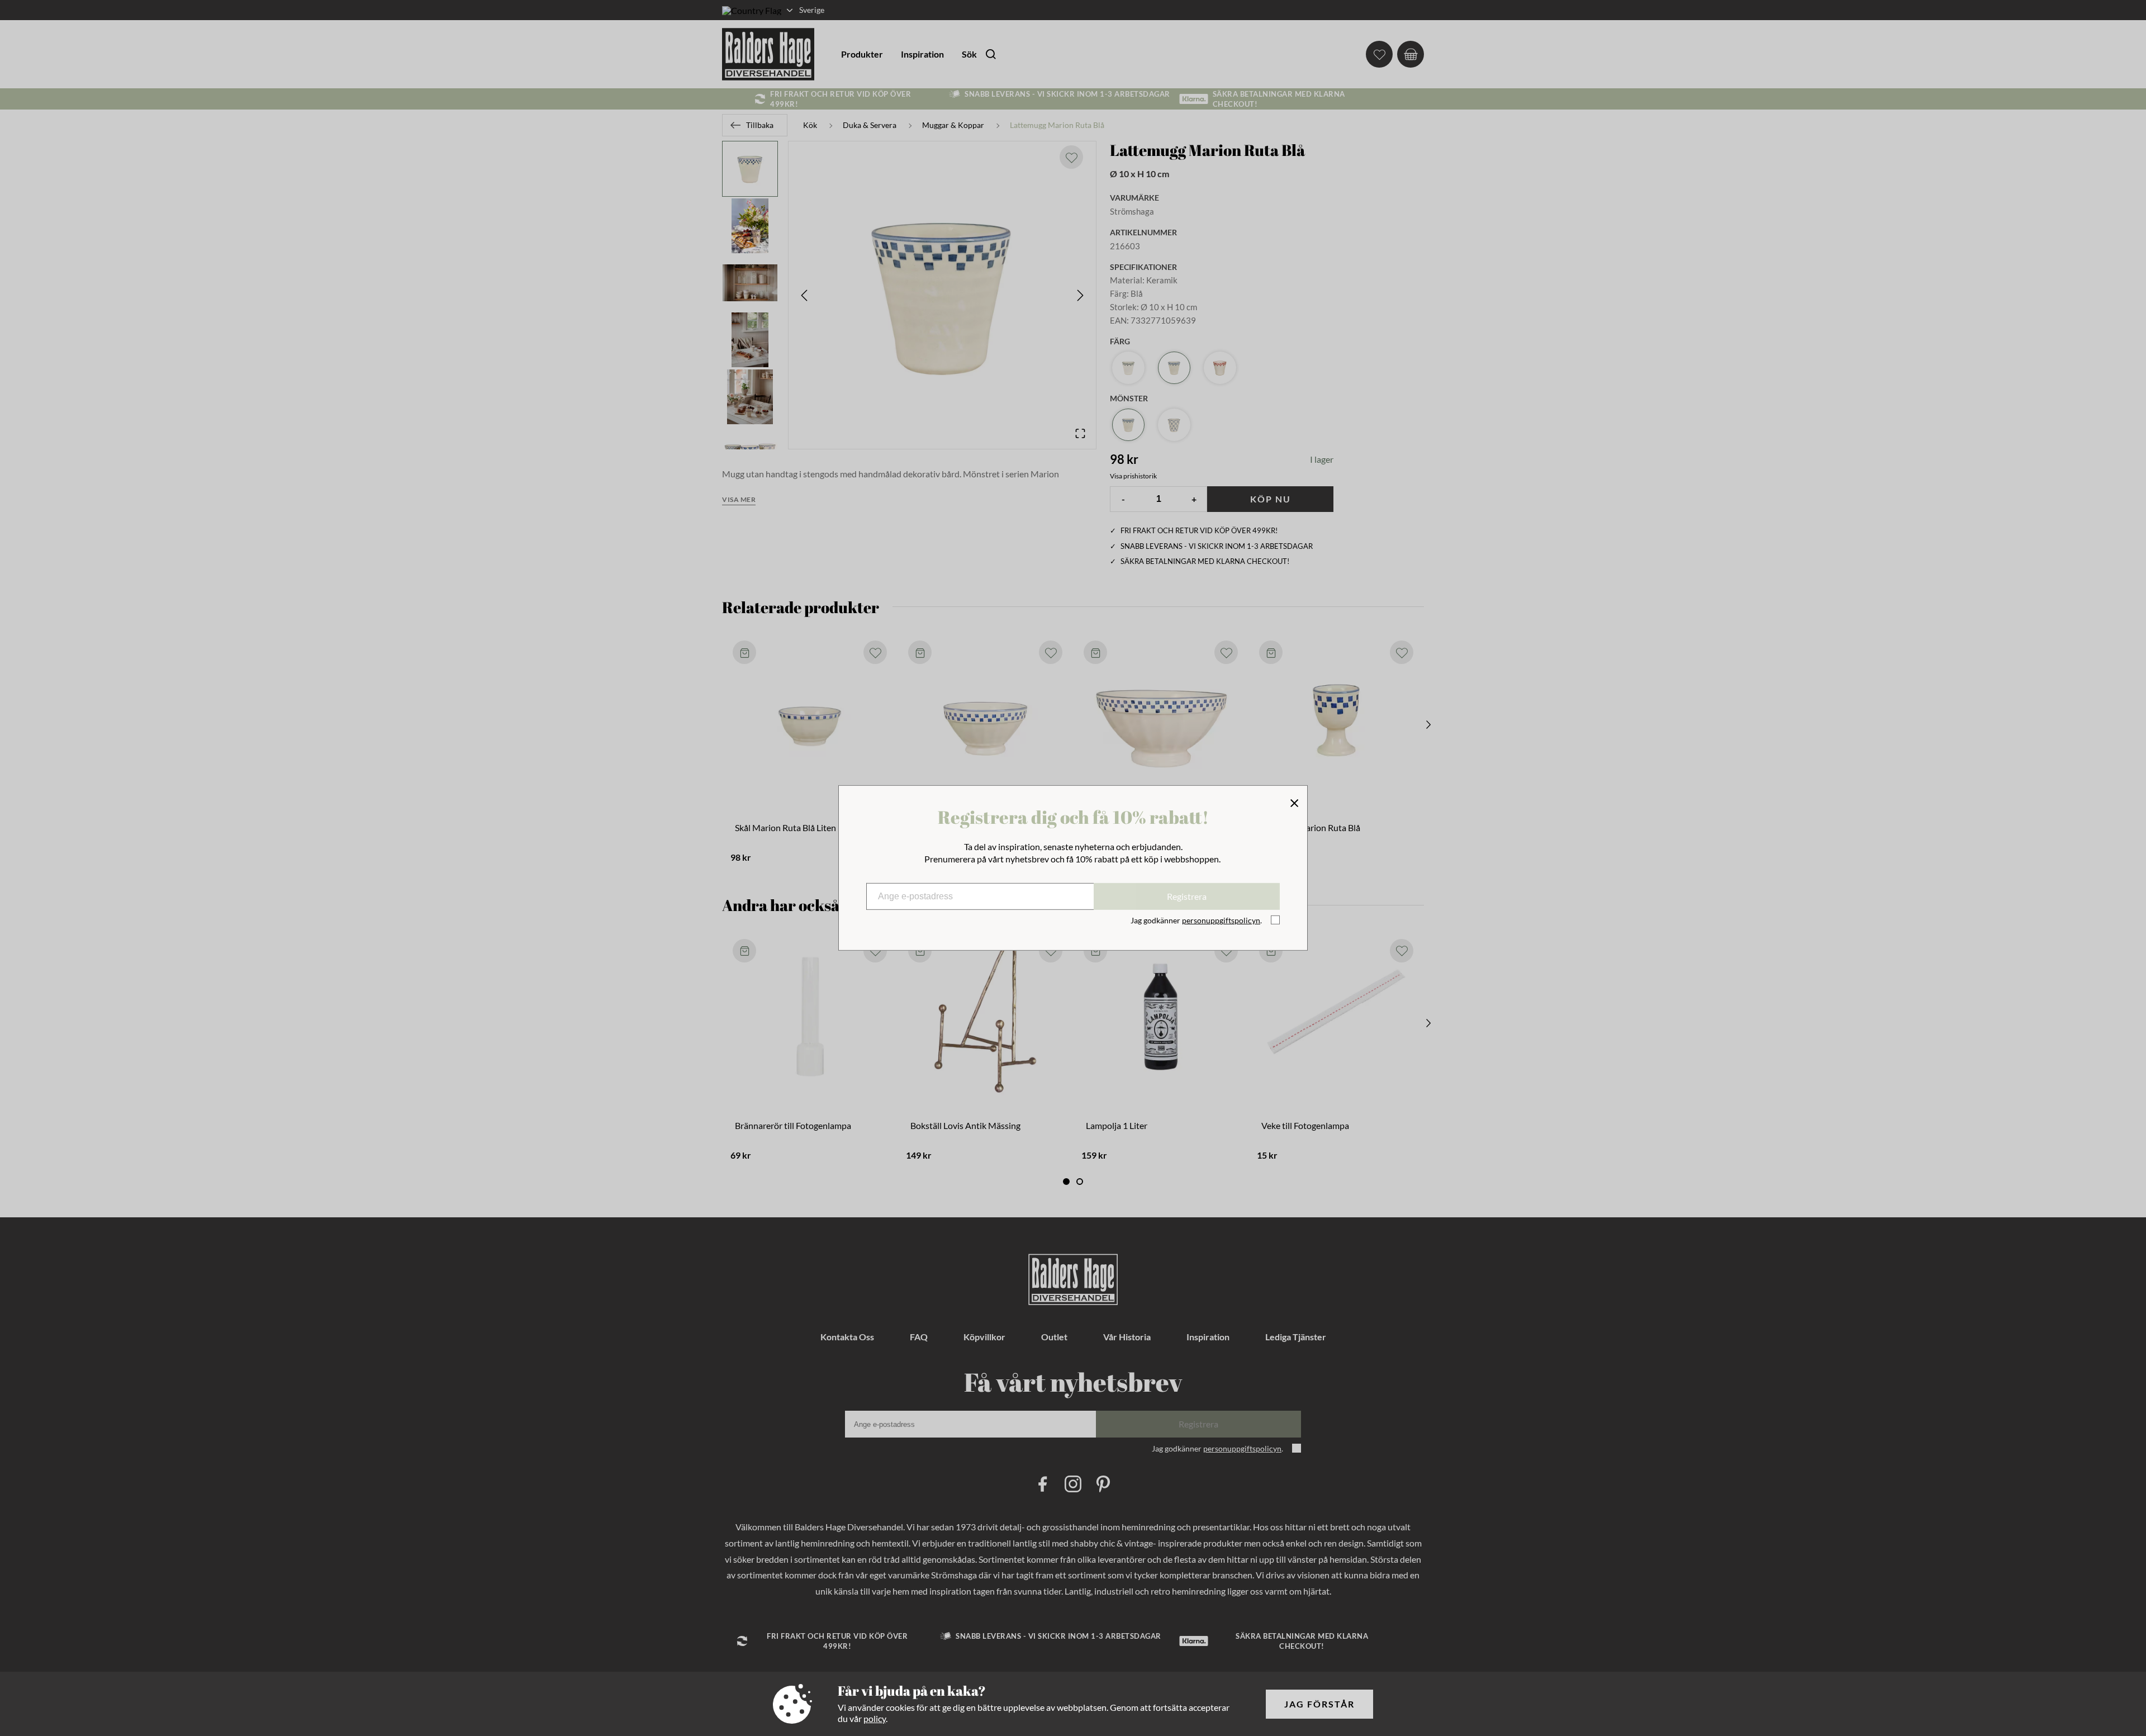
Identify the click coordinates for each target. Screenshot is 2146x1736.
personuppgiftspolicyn (1221, 920)
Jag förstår (1319, 1704)
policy (875, 1718)
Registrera (1187, 896)
